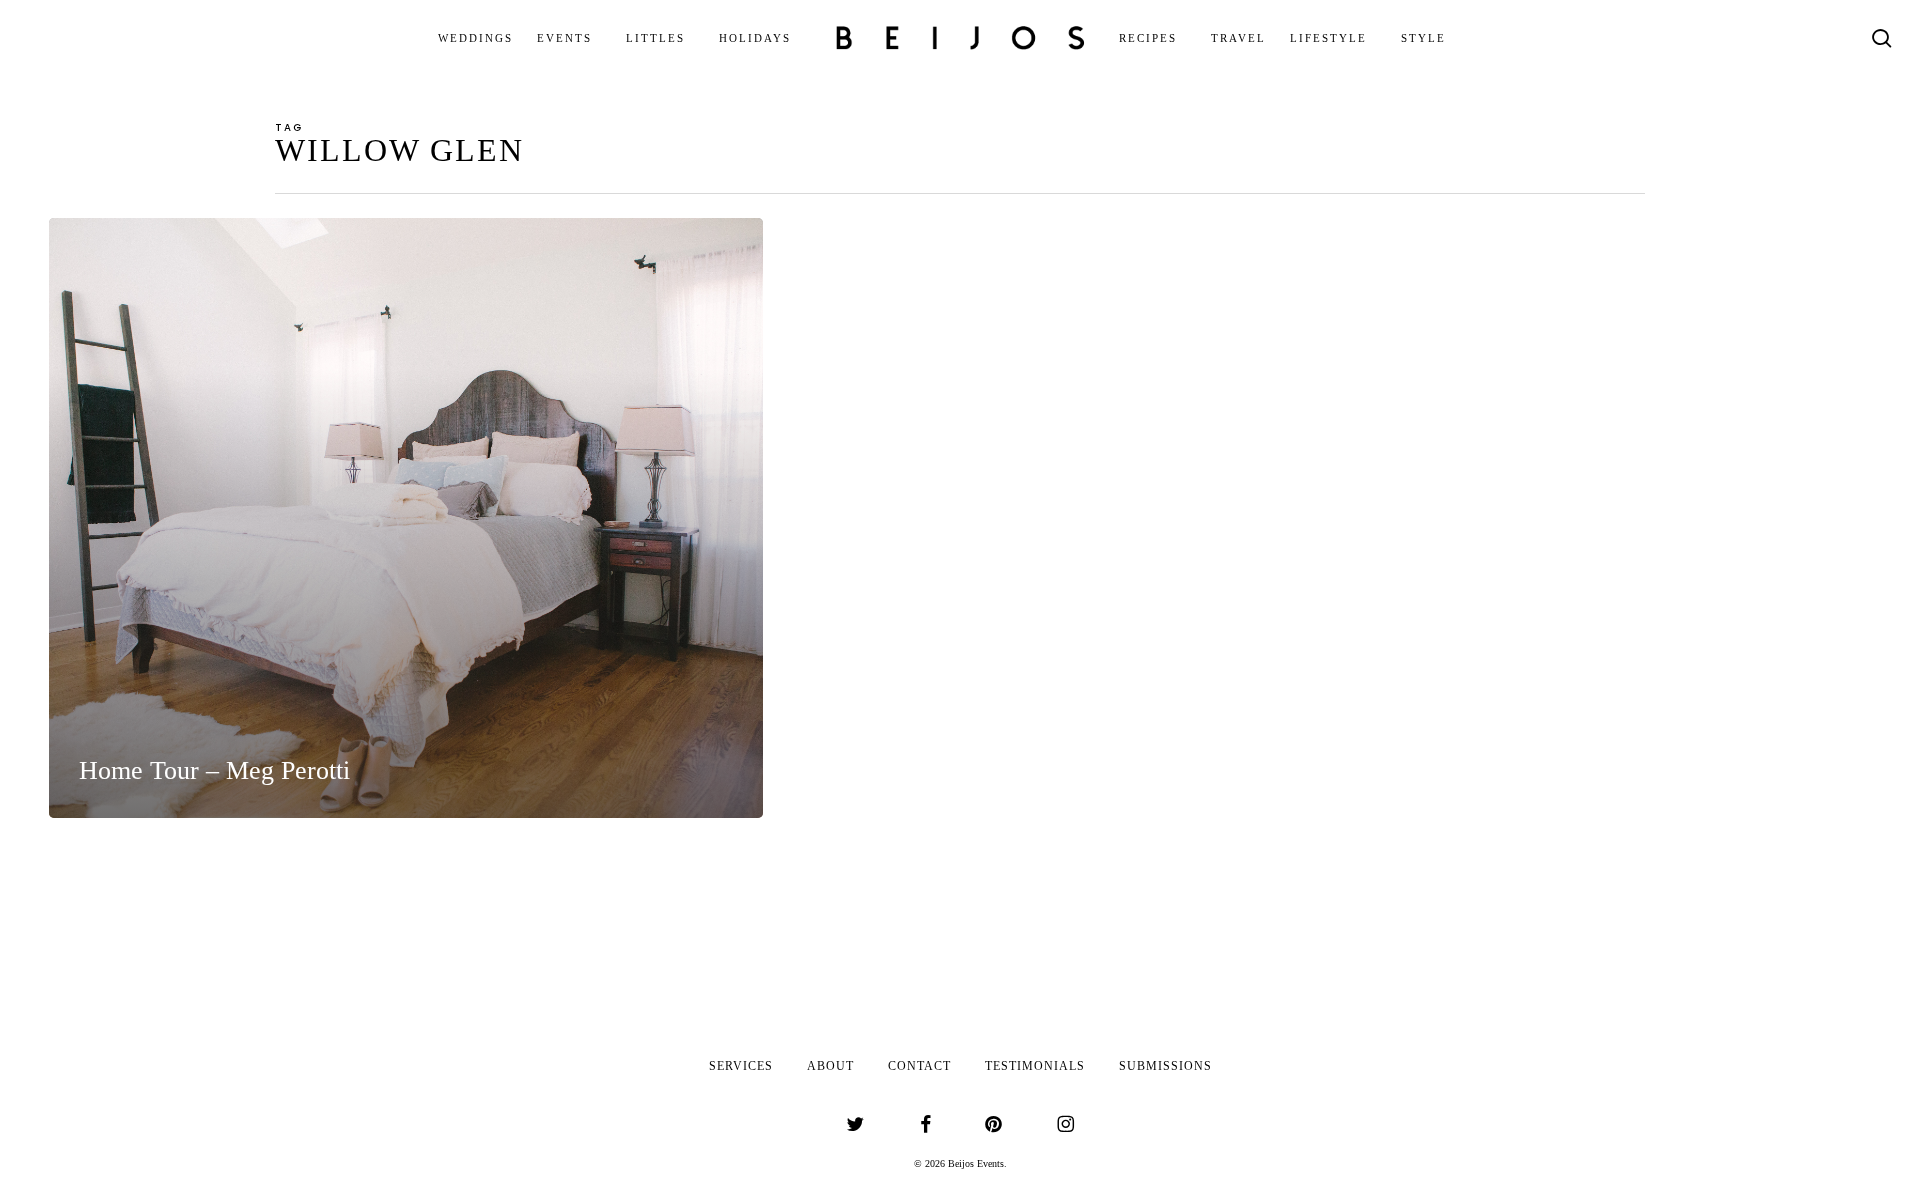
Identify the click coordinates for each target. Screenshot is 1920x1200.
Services (741, 1066)
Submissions (1165, 1066)
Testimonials (1035, 1066)
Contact (919, 1066)
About (830, 1066)
